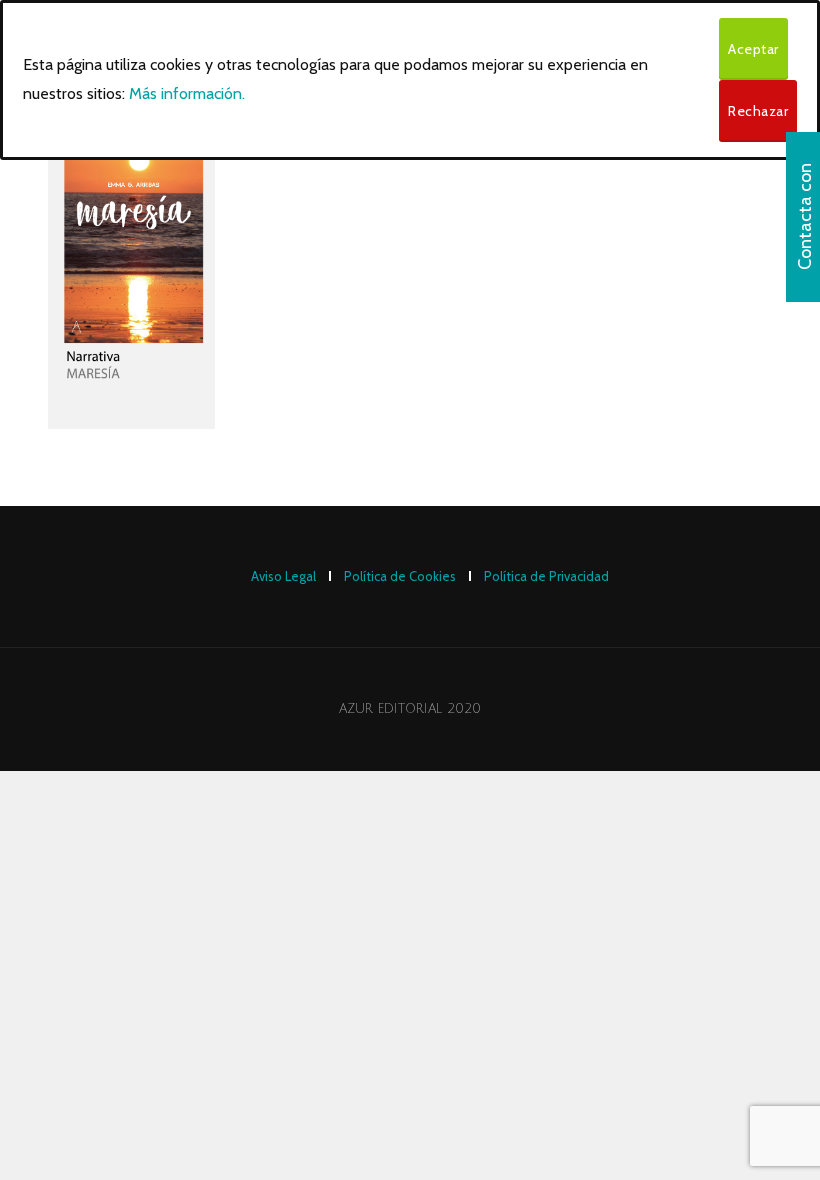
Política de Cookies (400, 576)
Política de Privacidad (546, 576)
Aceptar (753, 49)
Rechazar (758, 111)
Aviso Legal (283, 576)
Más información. (187, 93)
